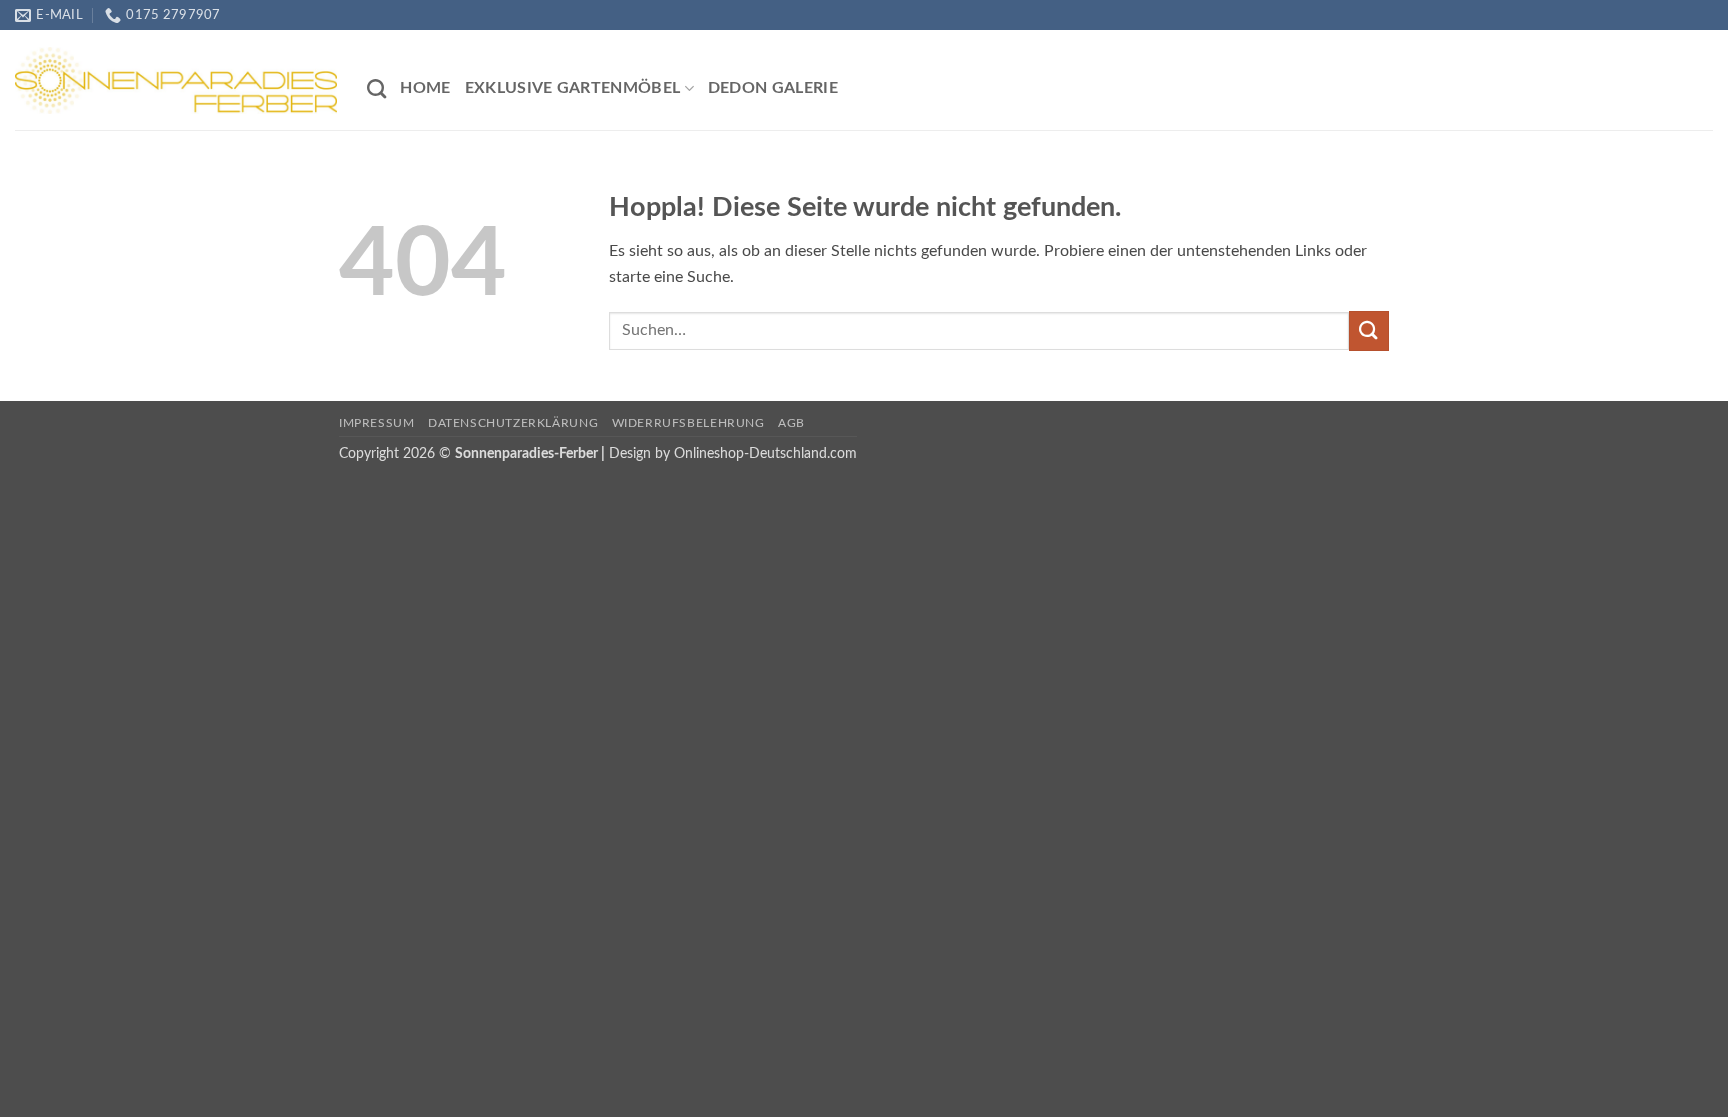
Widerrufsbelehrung (688, 423)
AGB (791, 423)
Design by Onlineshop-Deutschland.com (733, 453)
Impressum (377, 423)
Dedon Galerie (773, 88)
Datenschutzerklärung (513, 423)
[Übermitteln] (1369, 330)
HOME (425, 88)
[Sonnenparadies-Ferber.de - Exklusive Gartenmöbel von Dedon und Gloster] (176, 80)
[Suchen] (376, 88)
